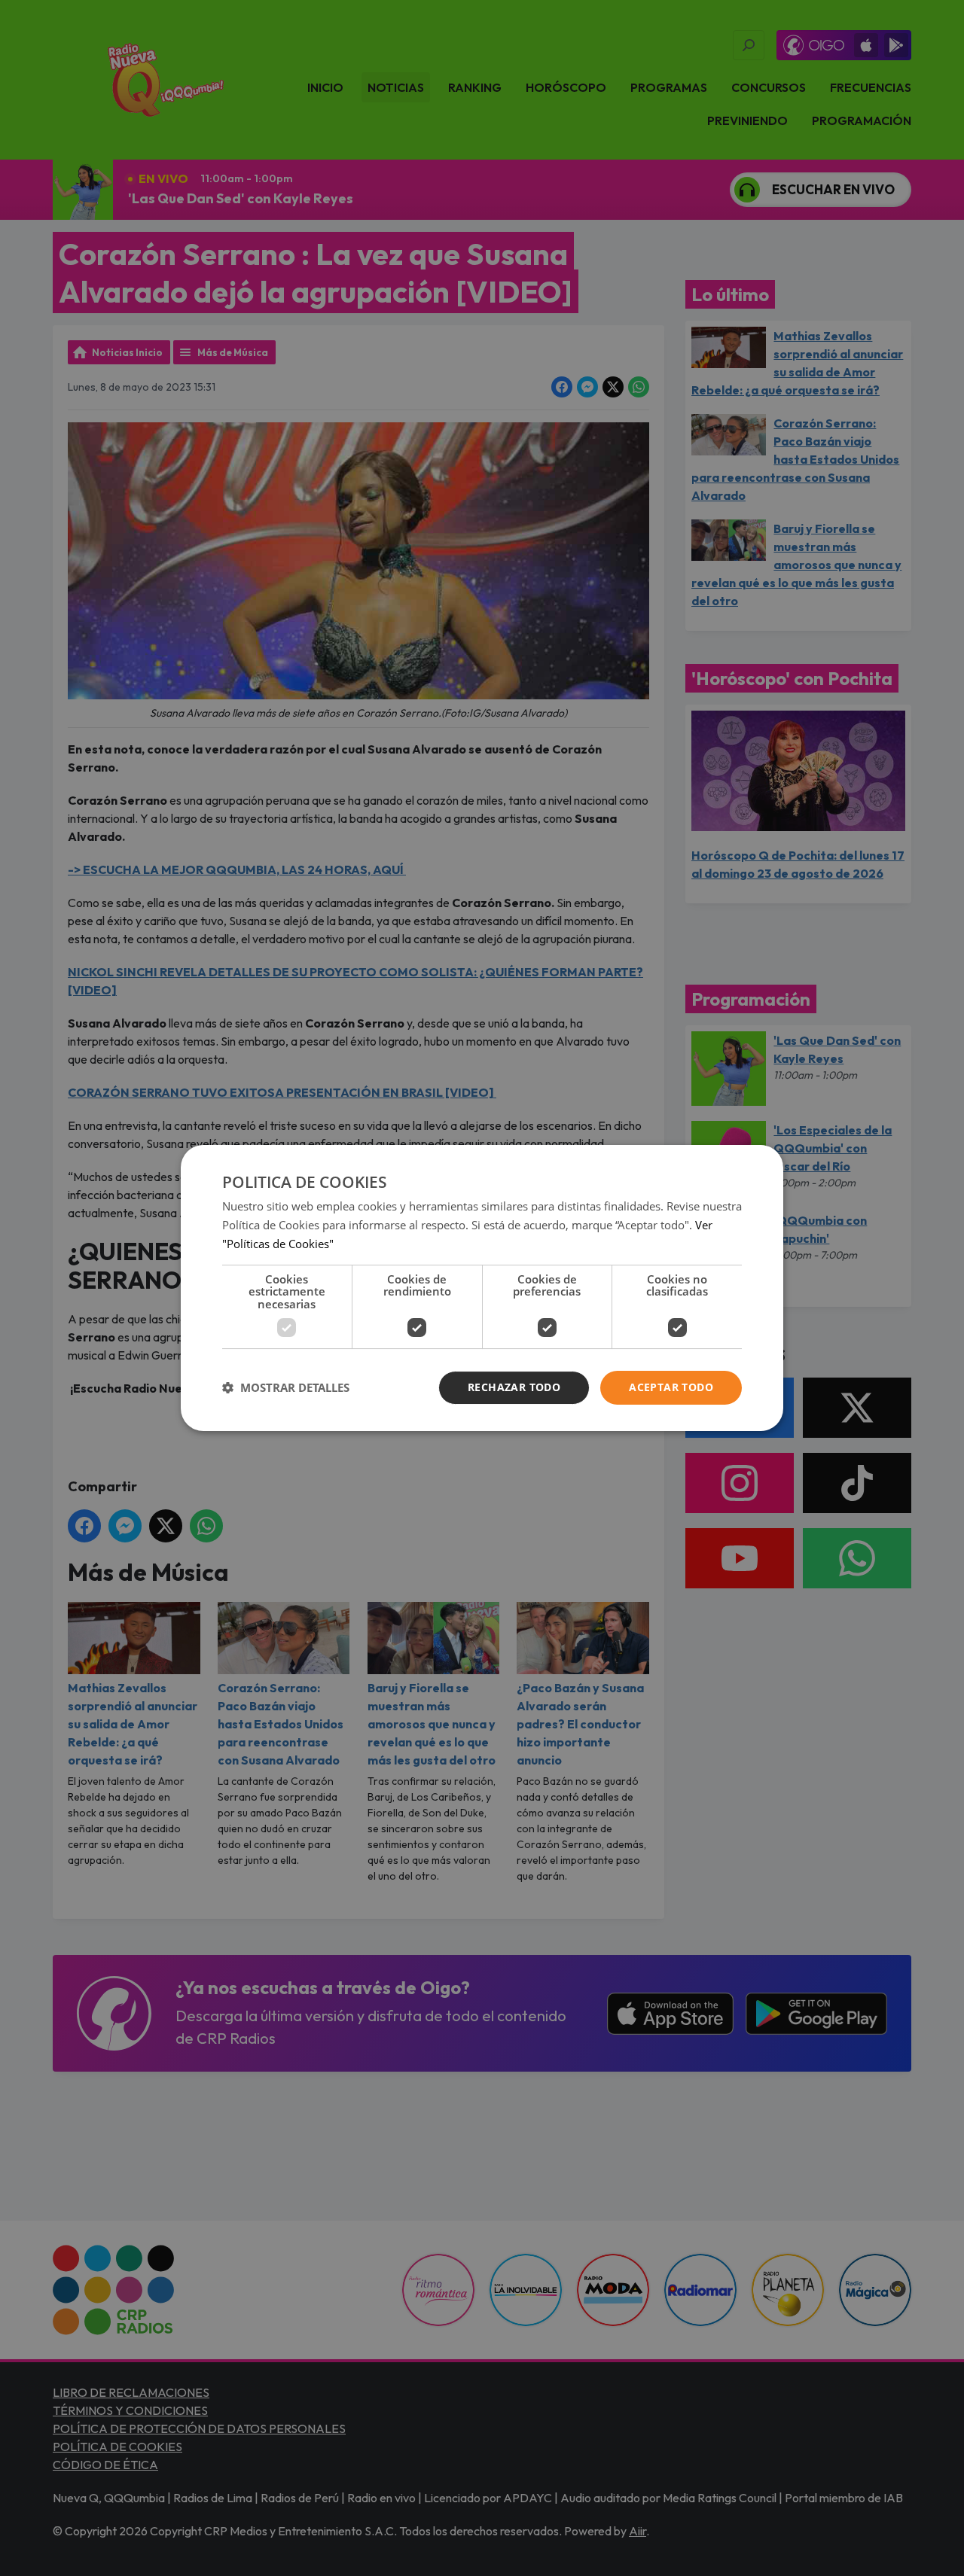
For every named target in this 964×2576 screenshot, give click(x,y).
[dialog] (482, 1288)
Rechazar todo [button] (514, 1387)
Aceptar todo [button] (671, 1387)
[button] (286, 1388)
